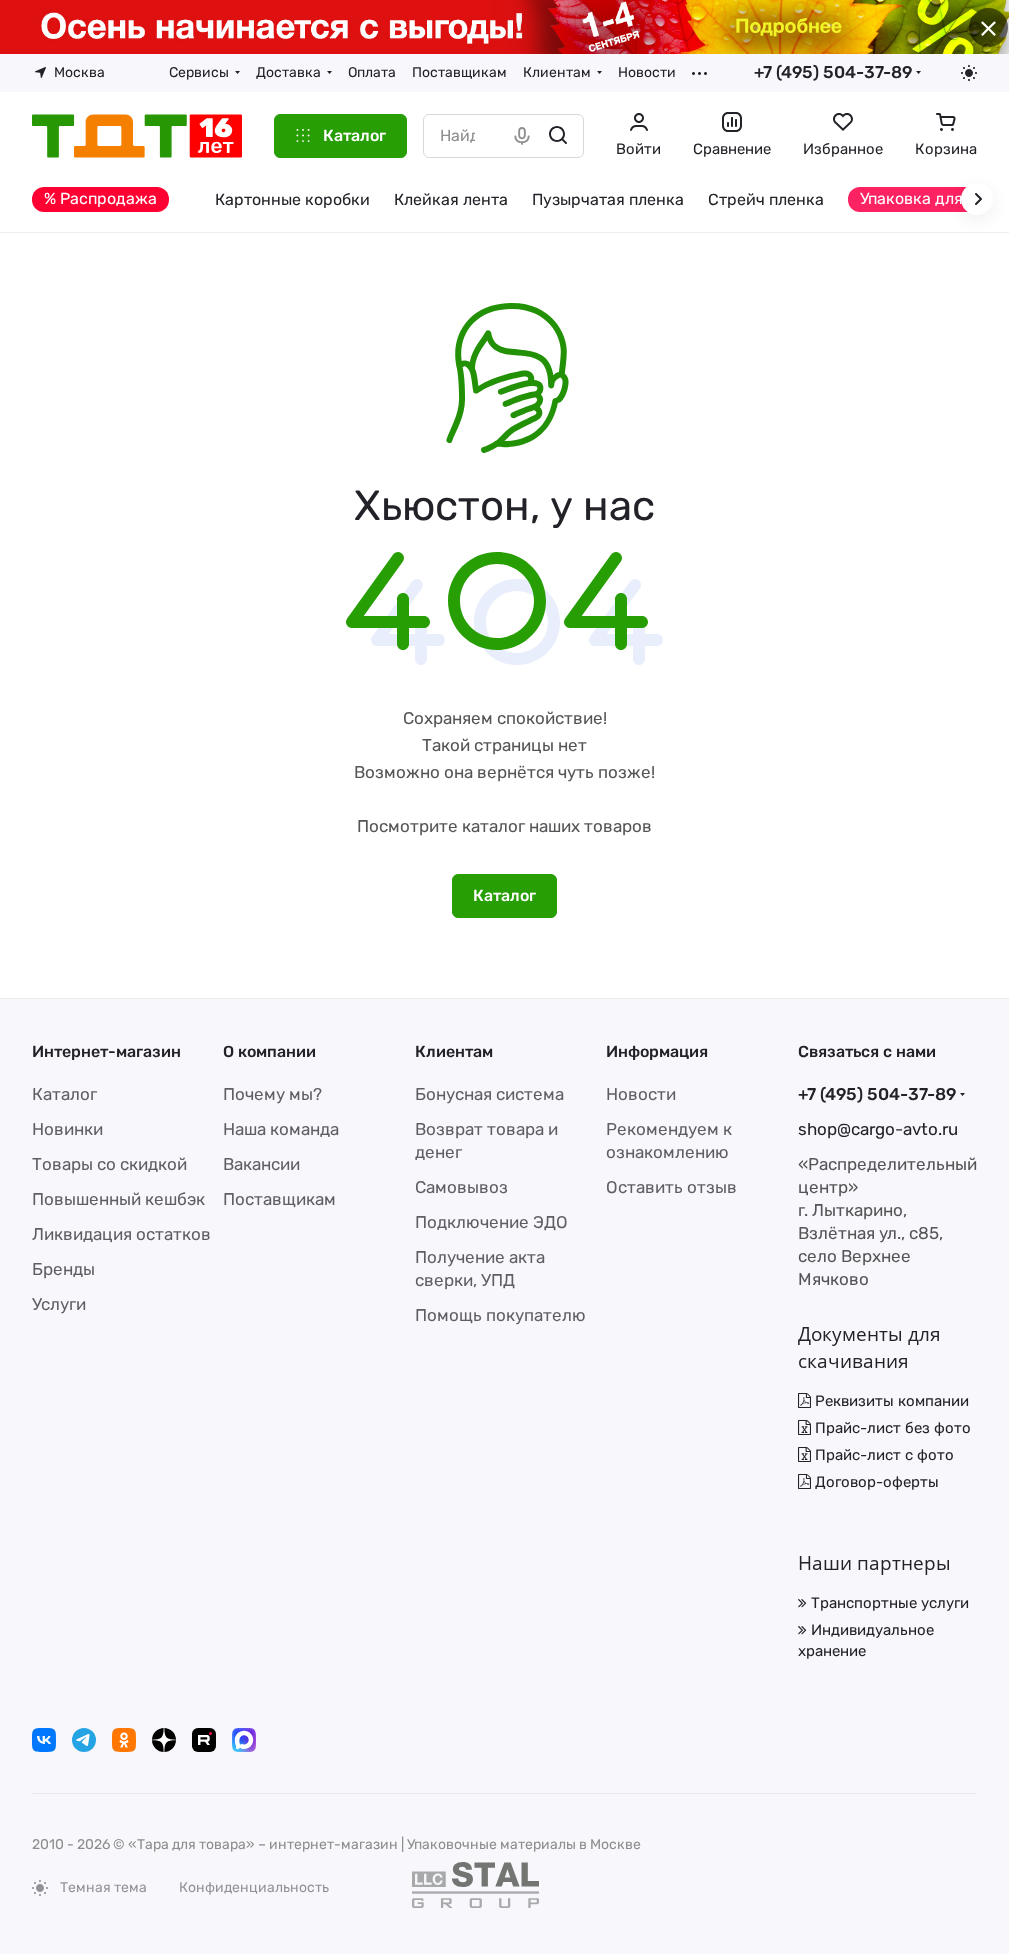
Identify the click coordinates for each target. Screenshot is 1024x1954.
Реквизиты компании (890, 1401)
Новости (641, 1094)
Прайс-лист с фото (882, 1455)
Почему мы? (272, 1094)
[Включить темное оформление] (969, 73)
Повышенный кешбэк (118, 1199)
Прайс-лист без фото (891, 1428)
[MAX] (244, 1740)
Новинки (67, 1129)
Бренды (63, 1269)
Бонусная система (489, 1094)
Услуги (59, 1304)
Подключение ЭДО (491, 1222)
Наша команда (281, 1129)
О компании (269, 1051)
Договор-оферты (875, 1482)
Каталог (64, 1094)
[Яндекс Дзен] (164, 1740)
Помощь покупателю (500, 1315)
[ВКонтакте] (44, 1740)
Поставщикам (279, 1199)
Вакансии (261, 1164)
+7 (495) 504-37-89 (833, 72)
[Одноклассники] (124, 1740)
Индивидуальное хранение (866, 1640)
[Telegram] (84, 1740)
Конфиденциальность (254, 1887)
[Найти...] (558, 136)
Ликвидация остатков (121, 1234)
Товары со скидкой (109, 1164)
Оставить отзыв (671, 1187)
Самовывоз (461, 1187)
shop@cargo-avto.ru (878, 1129)
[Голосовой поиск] (522, 136)
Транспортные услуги (888, 1603)
